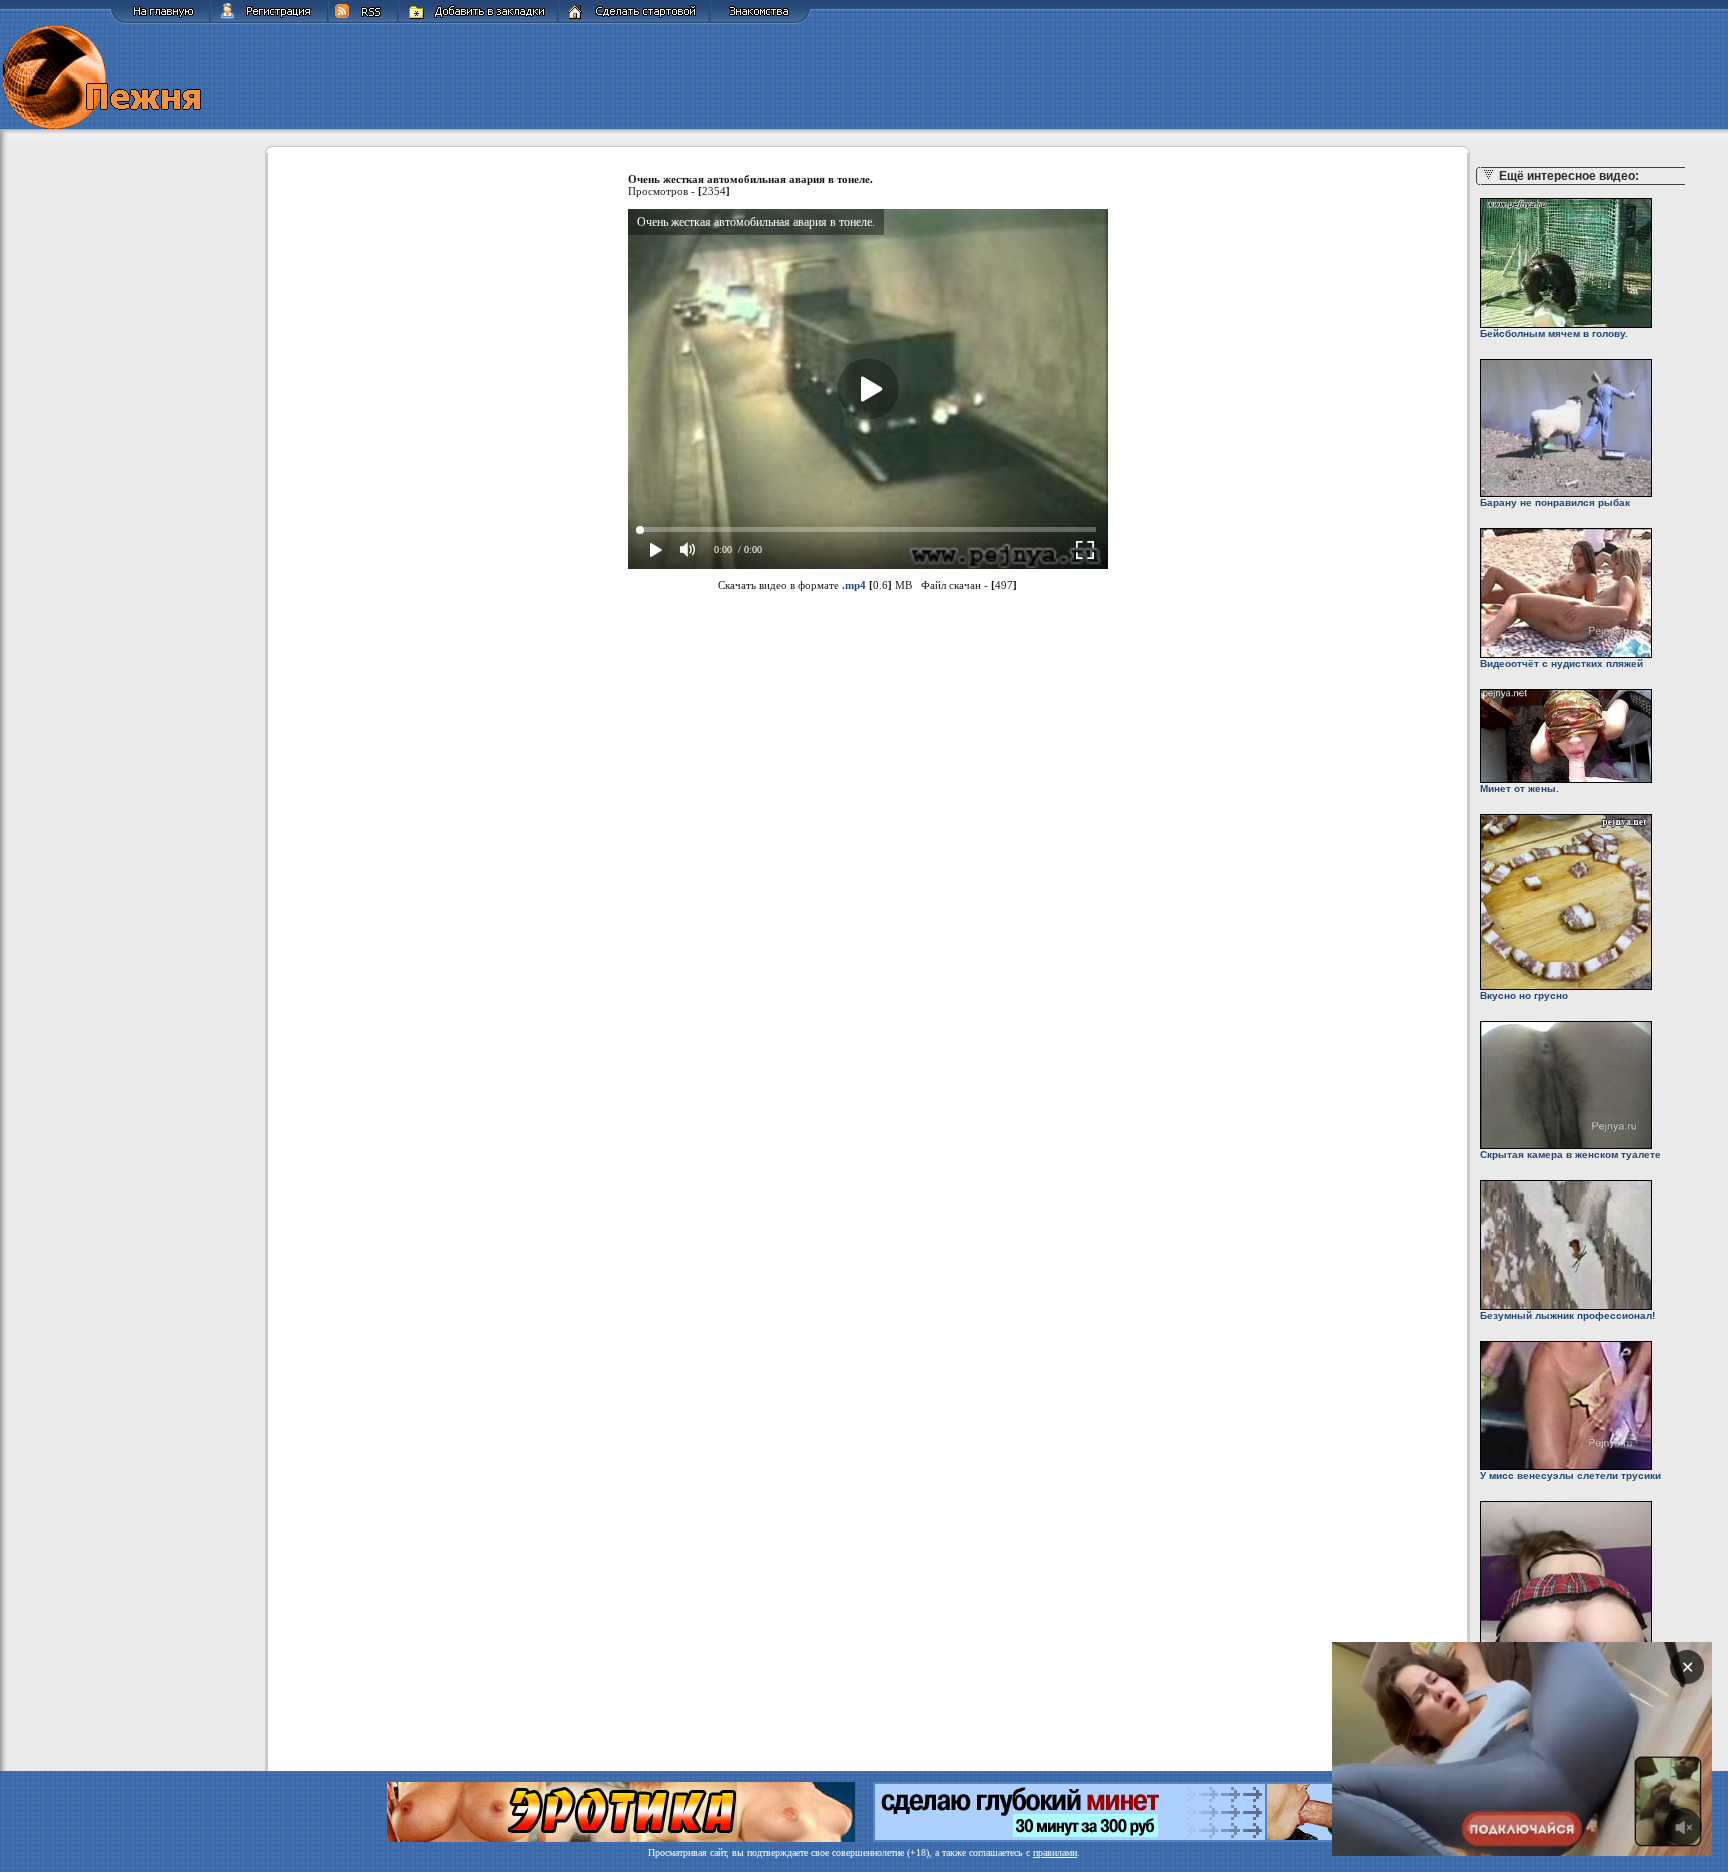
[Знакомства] (760, 20)
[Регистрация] (269, 20)
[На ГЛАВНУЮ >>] (160, 20)
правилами (1055, 1852)
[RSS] (363, 20)
